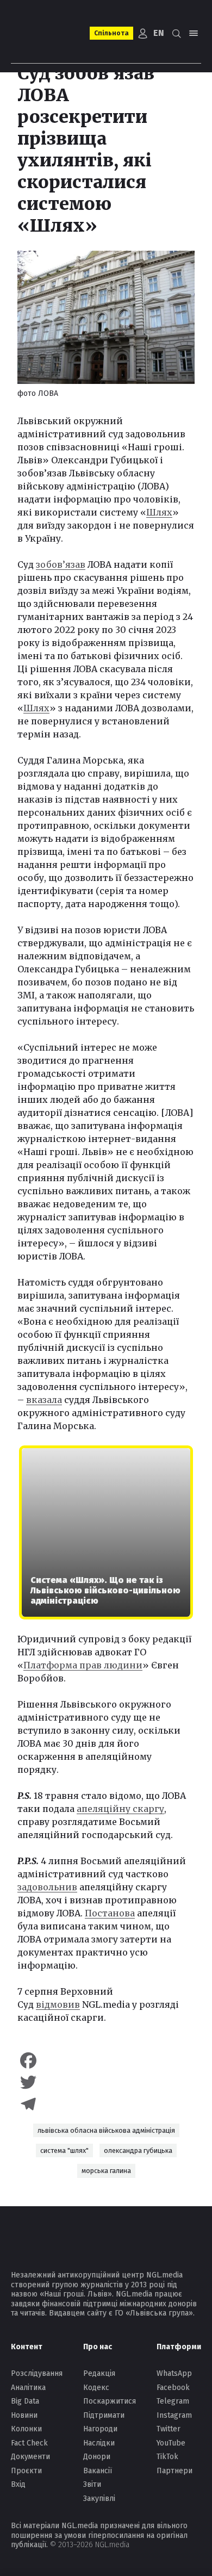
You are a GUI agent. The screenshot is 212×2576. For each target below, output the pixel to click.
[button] (176, 33)
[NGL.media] (47, 33)
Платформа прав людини (83, 1665)
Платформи (179, 2347)
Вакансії (98, 2471)
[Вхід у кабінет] (143, 33)
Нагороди (100, 2429)
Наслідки (99, 2443)
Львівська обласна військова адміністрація (106, 2130)
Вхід (18, 2484)
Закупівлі (99, 2499)
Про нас (98, 2347)
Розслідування (37, 2373)
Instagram (174, 2415)
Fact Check (29, 2443)
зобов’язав (61, 564)
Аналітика (28, 2388)
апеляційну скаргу (120, 1809)
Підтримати (104, 2415)
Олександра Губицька (138, 2150)
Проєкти (26, 2471)
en (159, 33)
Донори (97, 2457)
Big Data (25, 2401)
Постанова (110, 1913)
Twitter (169, 2429)
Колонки (26, 2429)
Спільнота (111, 33)
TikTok (167, 2457)
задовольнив (47, 1887)
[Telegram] (106, 2104)
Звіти (92, 2484)
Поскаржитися (110, 2401)
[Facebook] (106, 2060)
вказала (44, 1400)
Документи (30, 2457)
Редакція (99, 2373)
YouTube (171, 2443)
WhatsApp (174, 2373)
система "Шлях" (64, 2150)
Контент (27, 2347)
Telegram (173, 2401)
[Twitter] (106, 2082)
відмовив (58, 2004)
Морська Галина (106, 2171)
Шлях (159, 512)
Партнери (174, 2471)
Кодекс (96, 2388)
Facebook (173, 2388)
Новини (24, 2415)
